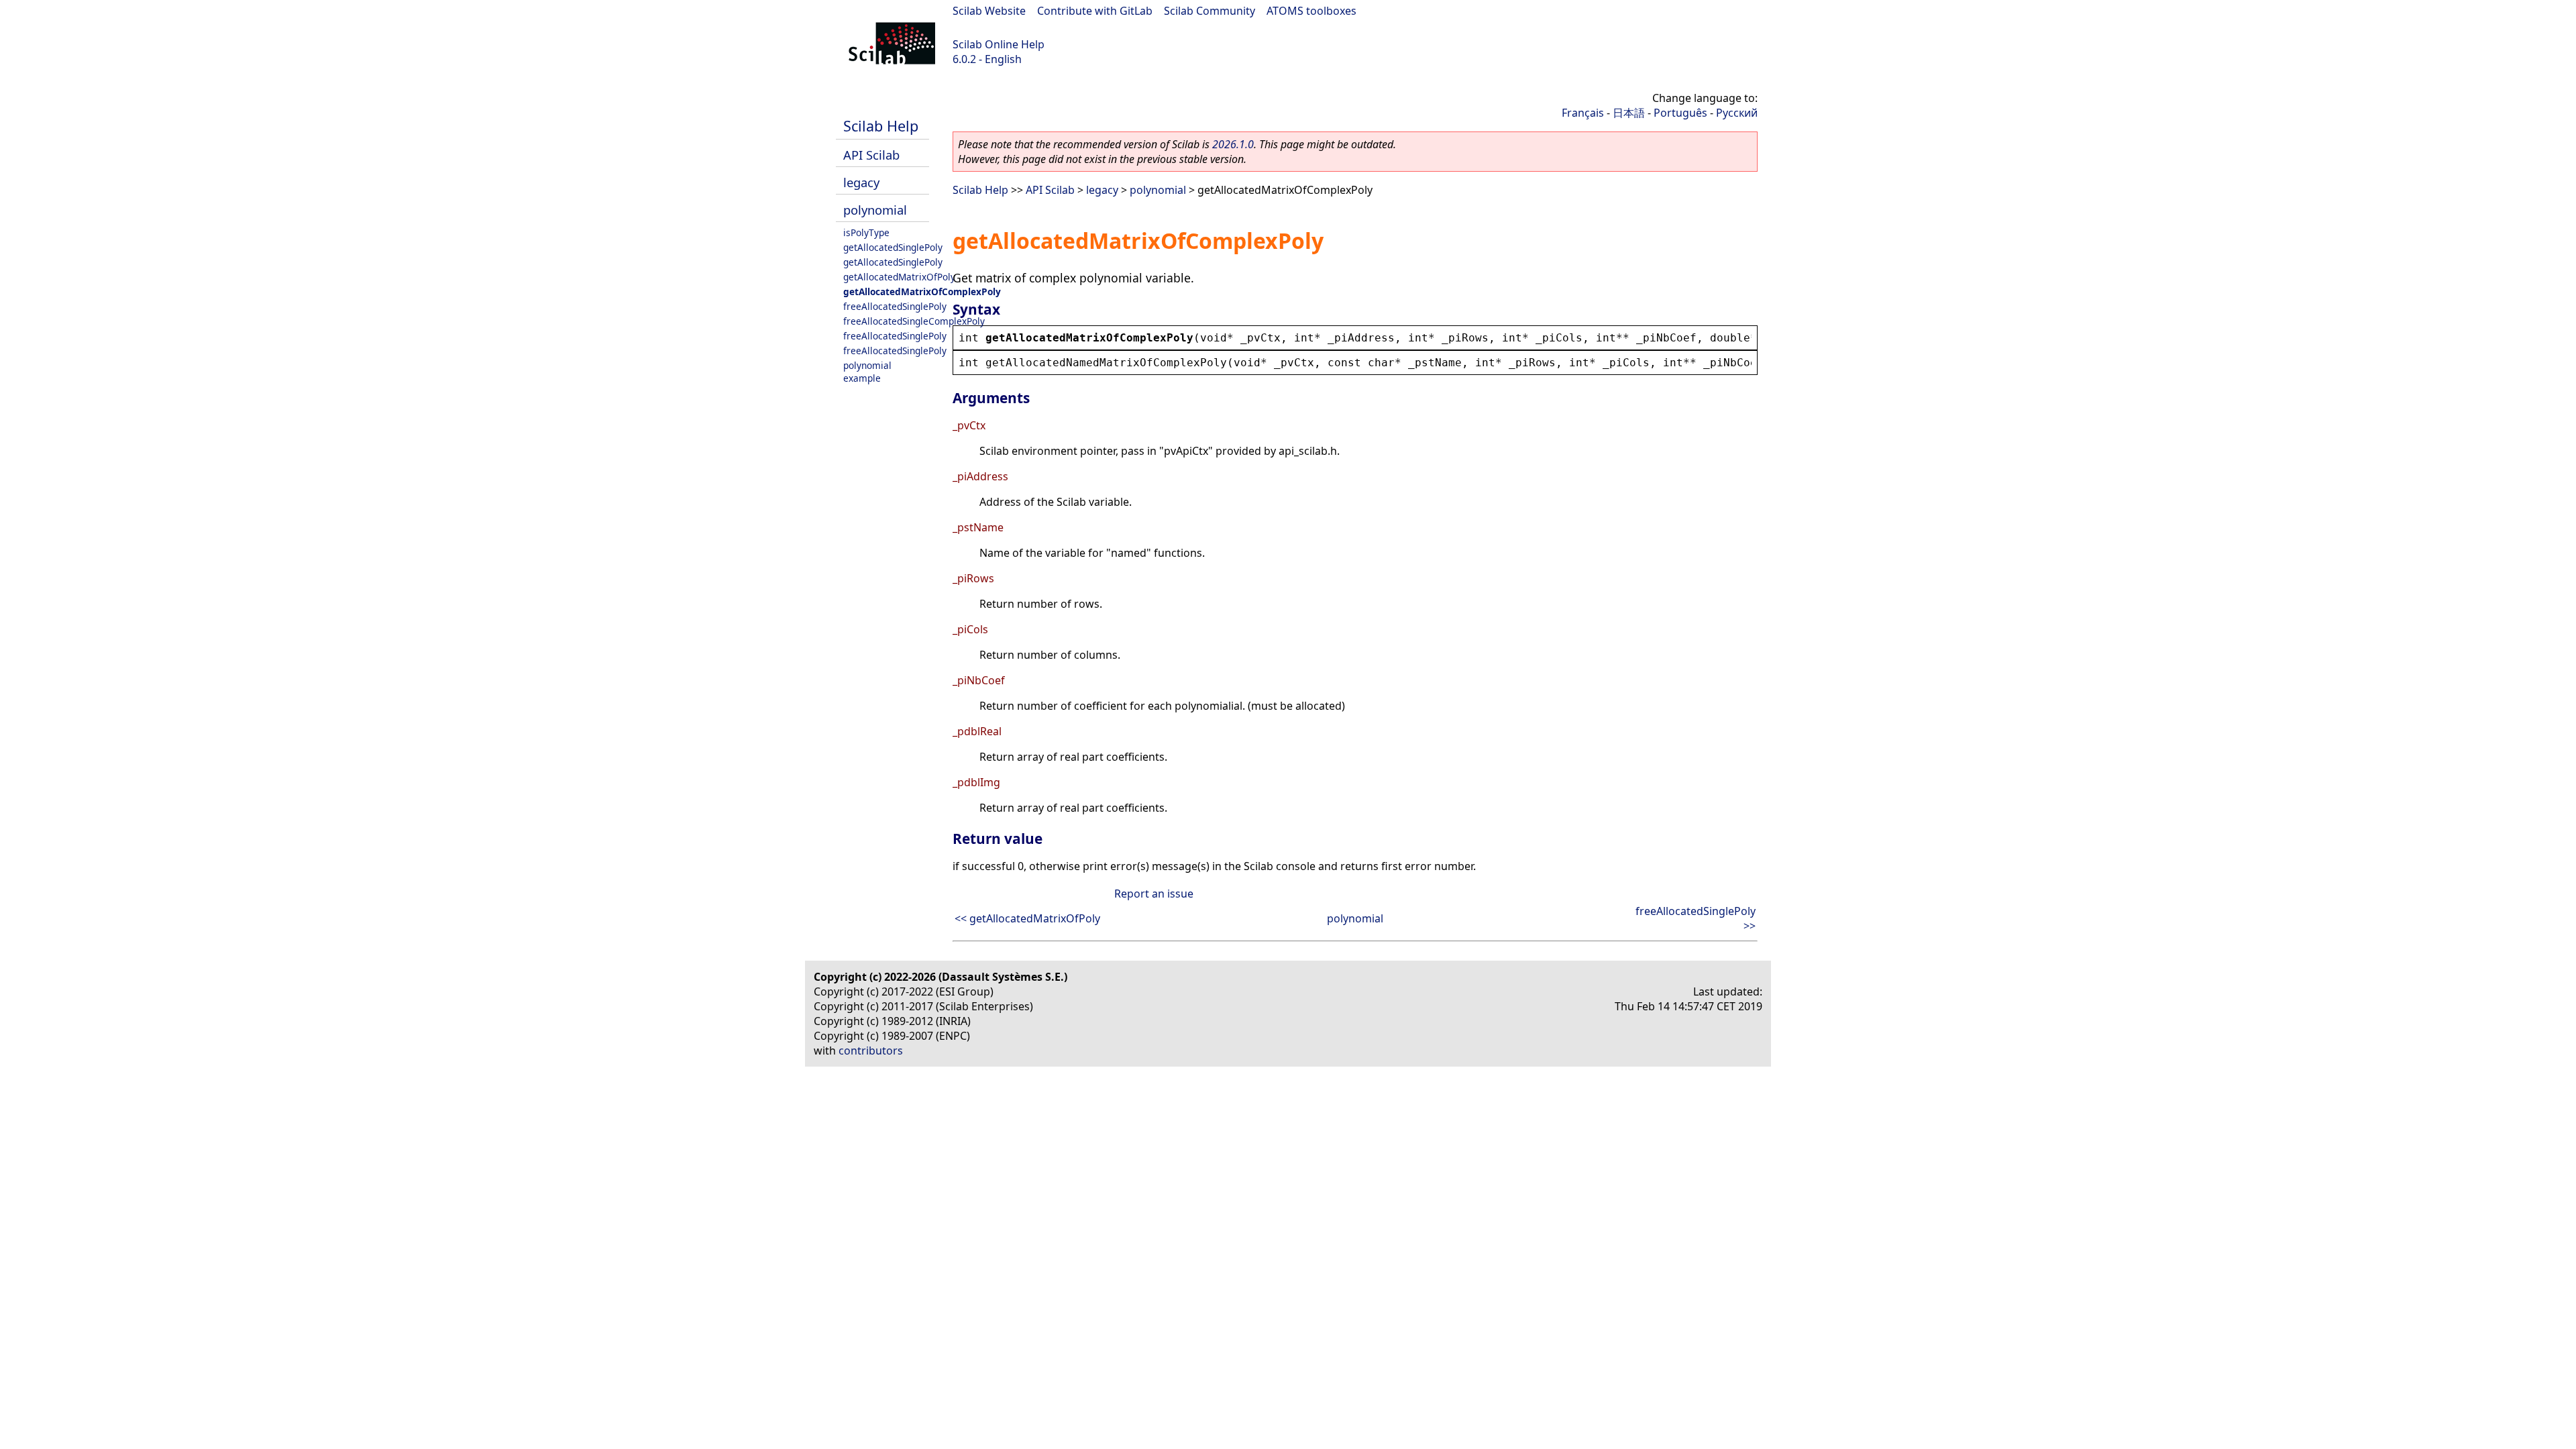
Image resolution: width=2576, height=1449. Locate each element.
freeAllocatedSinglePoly (895, 306)
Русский (1737, 113)
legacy (861, 182)
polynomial (875, 210)
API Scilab (871, 155)
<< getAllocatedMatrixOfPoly (1027, 918)
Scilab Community (1210, 11)
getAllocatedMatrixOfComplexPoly (922, 291)
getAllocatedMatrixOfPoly (899, 277)
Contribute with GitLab (1095, 11)
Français (1583, 113)
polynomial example (867, 372)
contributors (871, 1051)
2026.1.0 (1233, 144)
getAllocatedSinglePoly (893, 247)
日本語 (1629, 113)
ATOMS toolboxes (1311, 11)
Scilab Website (989, 11)
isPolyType (866, 232)
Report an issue (1154, 894)
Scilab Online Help (999, 44)
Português (1680, 113)
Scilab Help (881, 126)
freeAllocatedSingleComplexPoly (914, 321)
